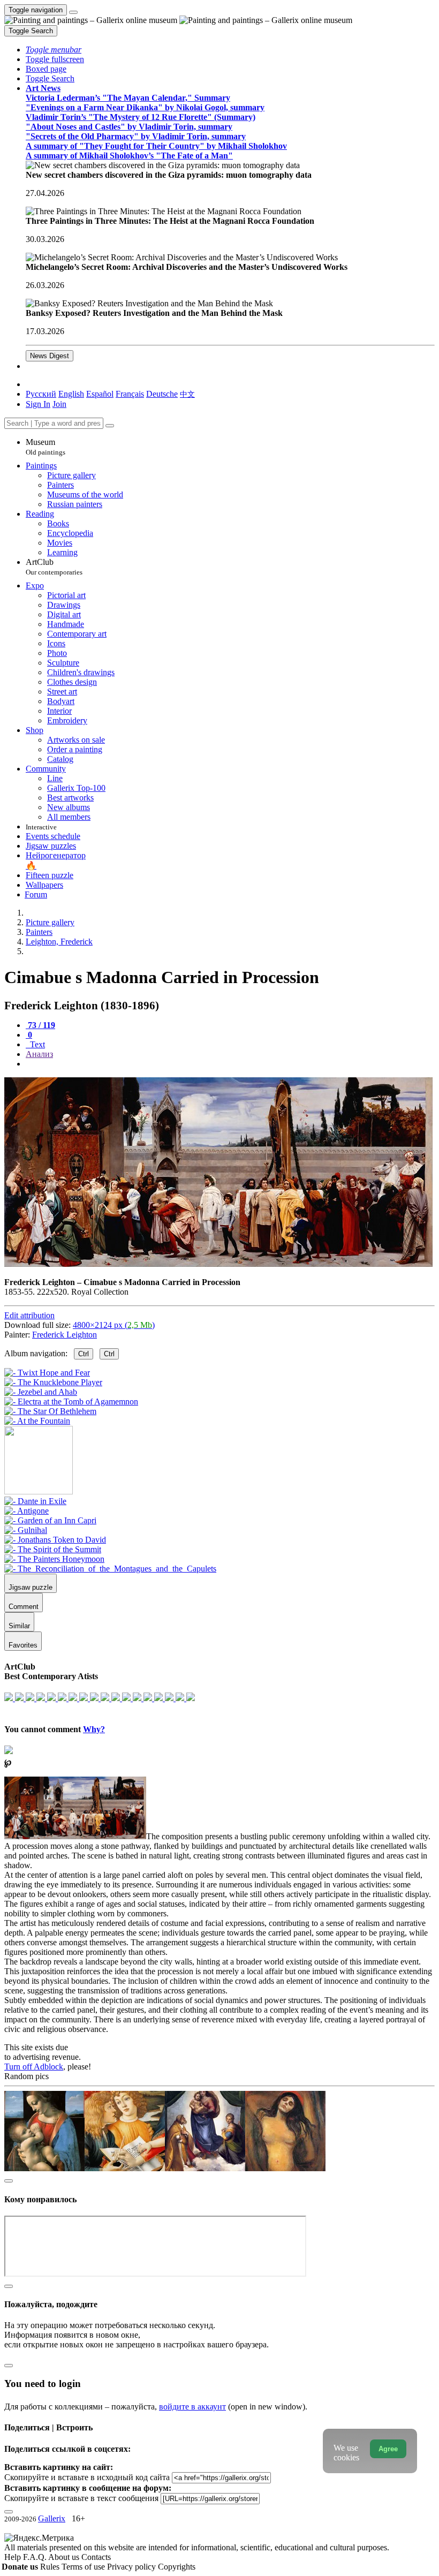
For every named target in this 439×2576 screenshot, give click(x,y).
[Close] (110, 426)
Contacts (96, 2557)
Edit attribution (29, 1315)
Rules (51, 2567)
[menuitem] (187, 394)
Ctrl (84, 1354)
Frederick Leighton (65, 1335)
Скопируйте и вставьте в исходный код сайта (87, 2477)
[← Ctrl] (37, 1421)
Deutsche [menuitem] (162, 394)
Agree (388, 2449)
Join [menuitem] (59, 404)
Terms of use (84, 2567)
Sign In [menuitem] (38, 404)
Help (14, 2557)
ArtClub (54, 567)
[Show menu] (73, 12)
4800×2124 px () (114, 1325)
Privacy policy (133, 2567)
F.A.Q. (36, 2557)
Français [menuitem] (130, 394)
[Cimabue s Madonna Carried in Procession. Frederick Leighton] (218, 1264)
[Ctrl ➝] (35, 1501)
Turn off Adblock (34, 2067)
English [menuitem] (71, 394)
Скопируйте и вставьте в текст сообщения (81, 2498)
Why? (94, 1729)
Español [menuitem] (100, 394)
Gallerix (52, 2518)
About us (65, 2557)
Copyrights (177, 2567)
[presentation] (230, 1064)
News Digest (50, 356)
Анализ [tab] (39, 1054)
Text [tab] (36, 1044)
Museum (46, 447)
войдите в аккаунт (192, 2407)
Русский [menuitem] (41, 394)
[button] (54, 50)
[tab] (40, 1025)
